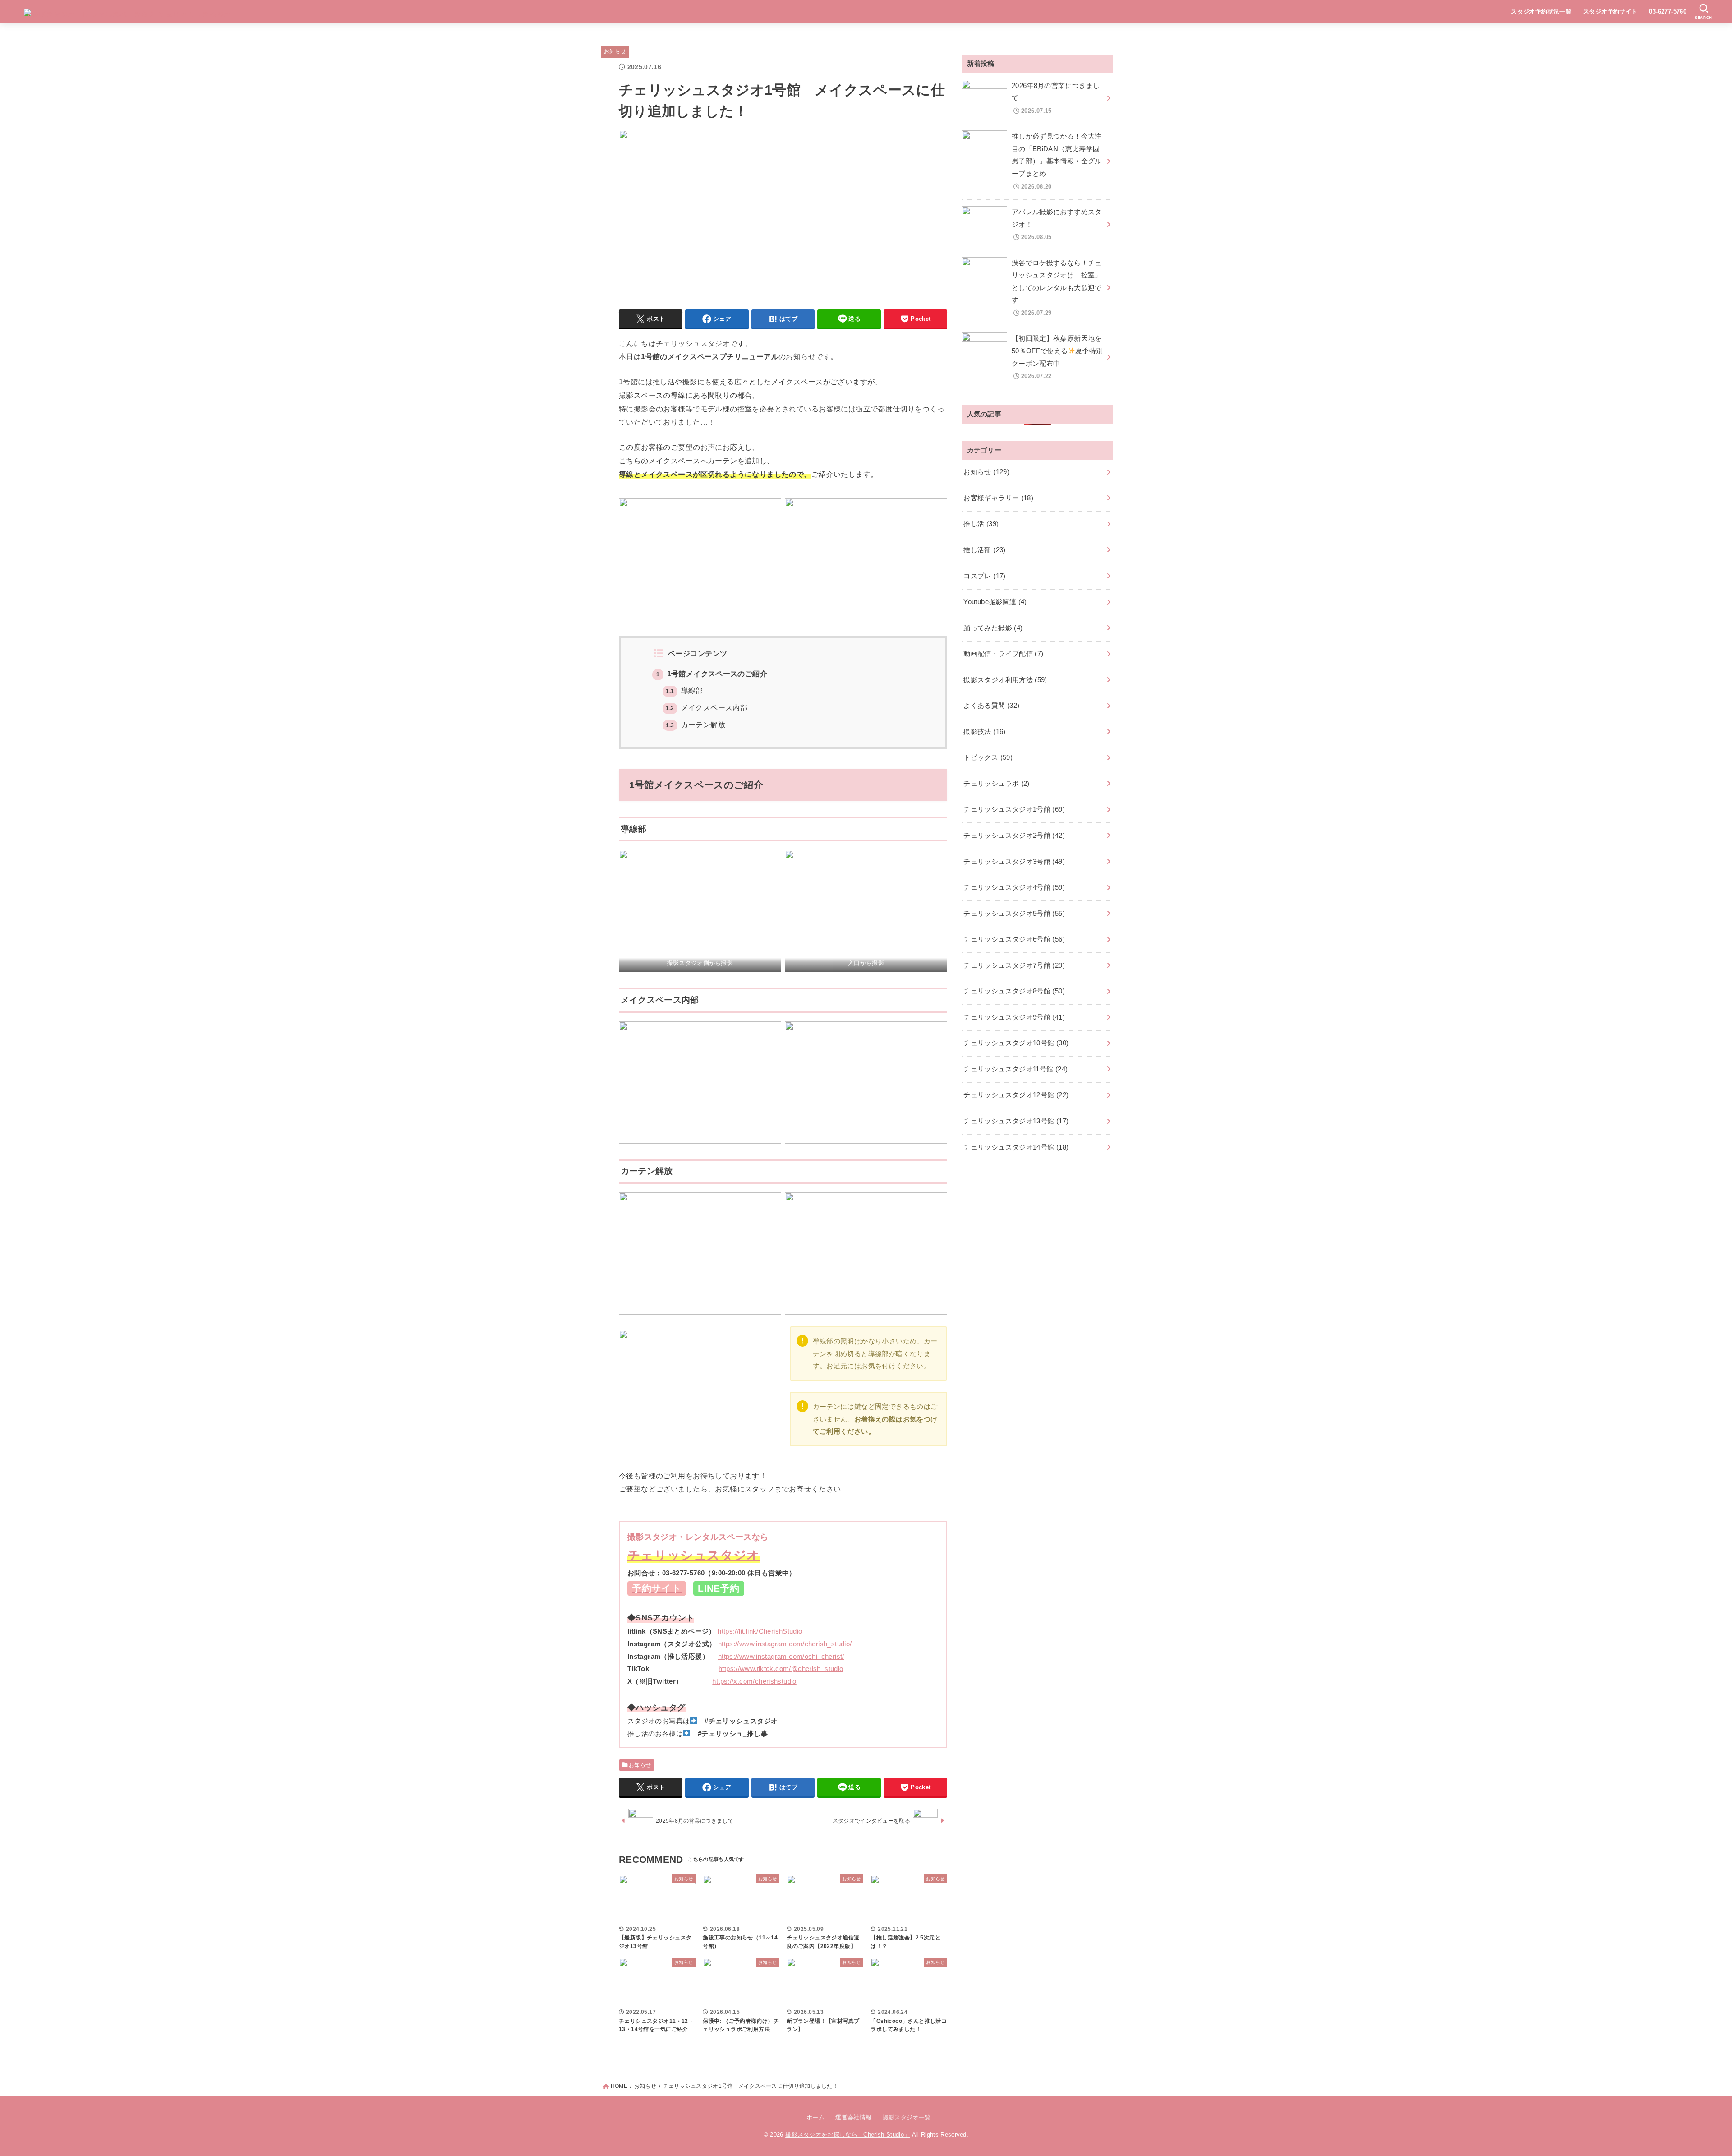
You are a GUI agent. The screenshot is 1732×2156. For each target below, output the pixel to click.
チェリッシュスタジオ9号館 (1014, 1017)
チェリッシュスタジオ (694, 1555)
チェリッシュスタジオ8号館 (1014, 991)
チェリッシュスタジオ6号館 (1014, 939)
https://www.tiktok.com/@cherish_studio (781, 1669)
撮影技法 (984, 732)
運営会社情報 (853, 2117)
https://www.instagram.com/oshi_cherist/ (781, 1656)
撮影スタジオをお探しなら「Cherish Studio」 (848, 2135)
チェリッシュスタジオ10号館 (1016, 1043)
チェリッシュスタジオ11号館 (1016, 1069)
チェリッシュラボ (996, 784)
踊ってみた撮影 (993, 628)
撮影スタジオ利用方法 (1005, 680)
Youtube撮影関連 (995, 602)
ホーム (815, 2117)
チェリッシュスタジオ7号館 (1014, 965)
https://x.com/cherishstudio (754, 1681)
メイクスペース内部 (707, 708)
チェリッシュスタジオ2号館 (1014, 836)
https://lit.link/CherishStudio (760, 1631)
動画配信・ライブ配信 (1003, 654)
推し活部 (984, 550)
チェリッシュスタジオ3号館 (1014, 862)
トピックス (988, 757)
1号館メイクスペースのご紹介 (712, 674)
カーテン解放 (695, 725)
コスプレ (984, 576)
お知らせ (615, 51)
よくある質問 (991, 706)
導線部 (684, 690)
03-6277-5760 (1668, 12)
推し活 (981, 524)
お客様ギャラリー (998, 498)
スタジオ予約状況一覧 (1541, 12)
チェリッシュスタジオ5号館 (1014, 914)
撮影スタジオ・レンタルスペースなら (698, 1537)
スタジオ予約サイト (1610, 12)
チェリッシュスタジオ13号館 (1016, 1121)
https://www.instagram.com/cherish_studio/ (785, 1644)
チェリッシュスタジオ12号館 (1016, 1095)
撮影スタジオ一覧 (907, 2117)
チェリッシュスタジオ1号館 (1014, 809)
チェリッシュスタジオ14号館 (1016, 1147)
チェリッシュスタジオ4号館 (1014, 887)
